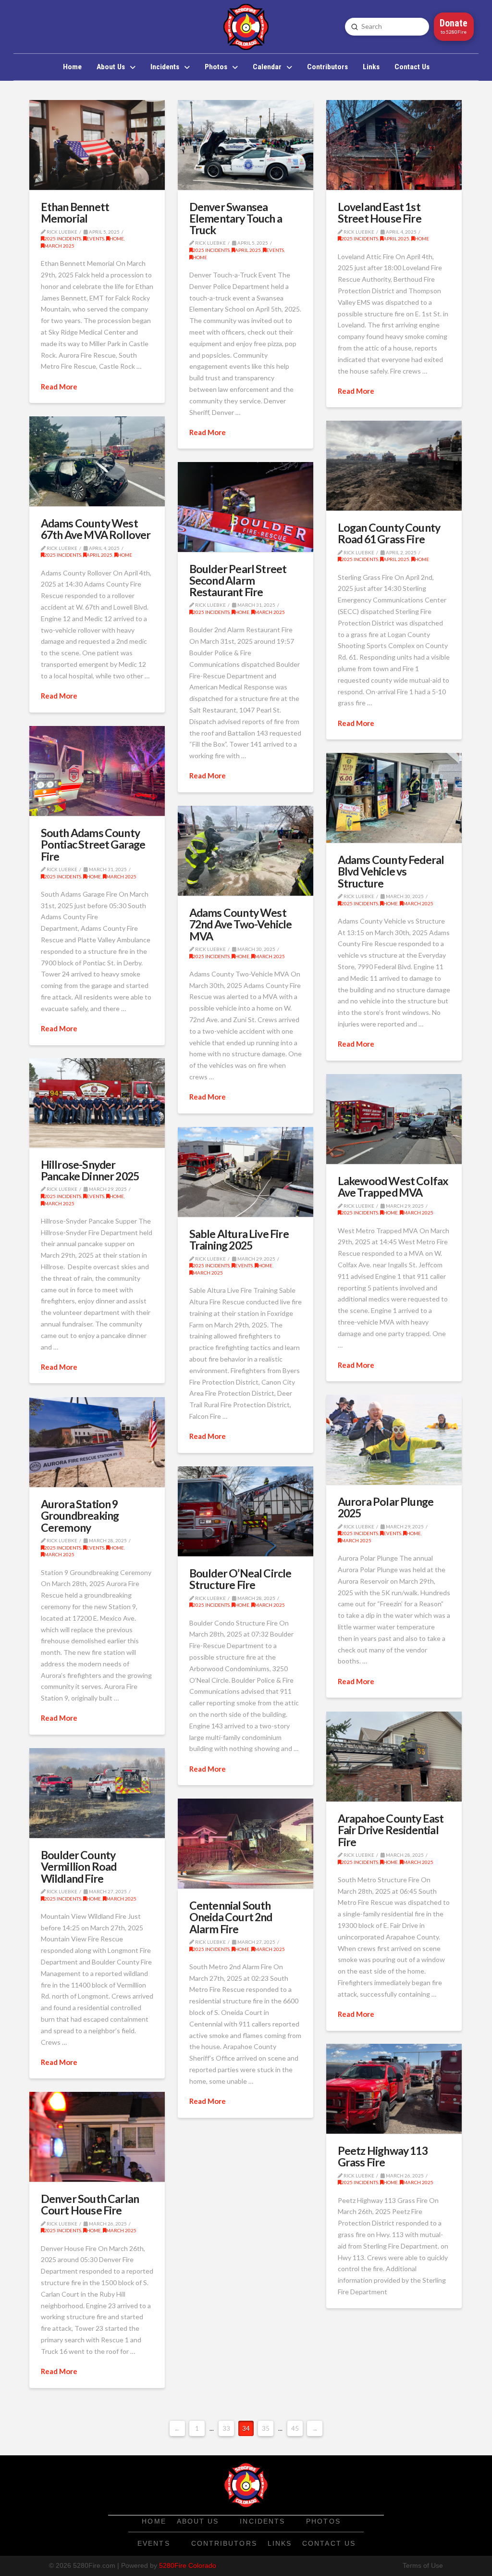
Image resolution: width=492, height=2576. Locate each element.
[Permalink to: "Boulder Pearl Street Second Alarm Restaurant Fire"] (245, 507)
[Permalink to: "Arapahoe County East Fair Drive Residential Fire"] (394, 1757)
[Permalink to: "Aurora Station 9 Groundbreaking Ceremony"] (97, 1442)
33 (226, 2428)
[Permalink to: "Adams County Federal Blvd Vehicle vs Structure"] (394, 798)
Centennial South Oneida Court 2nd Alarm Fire (231, 1917)
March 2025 (59, 246)
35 (266, 2428)
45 (295, 2428)
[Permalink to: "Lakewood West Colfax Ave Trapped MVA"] (394, 1119)
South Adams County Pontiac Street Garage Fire (93, 844)
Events (95, 238)
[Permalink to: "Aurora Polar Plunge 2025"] (394, 1440)
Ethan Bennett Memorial (75, 213)
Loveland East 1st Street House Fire (380, 213)
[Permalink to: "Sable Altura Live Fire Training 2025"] (245, 1172)
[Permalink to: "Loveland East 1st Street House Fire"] (394, 145)
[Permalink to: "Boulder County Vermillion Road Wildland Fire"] (97, 1793)
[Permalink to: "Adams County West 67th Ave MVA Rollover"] (97, 461)
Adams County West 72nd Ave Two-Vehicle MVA (241, 924)
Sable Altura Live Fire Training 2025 (239, 1239)
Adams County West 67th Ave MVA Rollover (96, 529)
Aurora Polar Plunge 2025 (386, 1507)
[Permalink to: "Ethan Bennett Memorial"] (97, 145)
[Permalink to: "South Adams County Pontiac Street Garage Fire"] (97, 771)
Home (117, 238)
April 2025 (248, 250)
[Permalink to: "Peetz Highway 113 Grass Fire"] (394, 2089)
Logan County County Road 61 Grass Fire (389, 533)
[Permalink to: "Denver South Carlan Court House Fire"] (97, 2137)
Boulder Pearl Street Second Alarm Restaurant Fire (238, 580)
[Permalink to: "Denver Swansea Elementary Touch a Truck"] (245, 145)
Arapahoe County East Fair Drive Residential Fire (391, 1830)
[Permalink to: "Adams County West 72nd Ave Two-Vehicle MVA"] (245, 851)
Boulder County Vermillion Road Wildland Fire (79, 1866)
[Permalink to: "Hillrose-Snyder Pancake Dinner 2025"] (97, 1103)
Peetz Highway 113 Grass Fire (383, 2156)
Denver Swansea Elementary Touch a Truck (236, 218)
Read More (59, 387)
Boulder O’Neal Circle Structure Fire (240, 1579)
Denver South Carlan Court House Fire (90, 2204)
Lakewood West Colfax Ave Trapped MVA (393, 1187)
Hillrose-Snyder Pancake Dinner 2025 (90, 1170)
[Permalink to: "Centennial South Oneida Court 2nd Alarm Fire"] (245, 1844)
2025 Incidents (63, 238)
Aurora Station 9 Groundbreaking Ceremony (80, 1515)
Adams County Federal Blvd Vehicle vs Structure (391, 871)
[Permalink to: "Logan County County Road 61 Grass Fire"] (394, 466)
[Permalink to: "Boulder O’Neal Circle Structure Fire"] (245, 1511)
